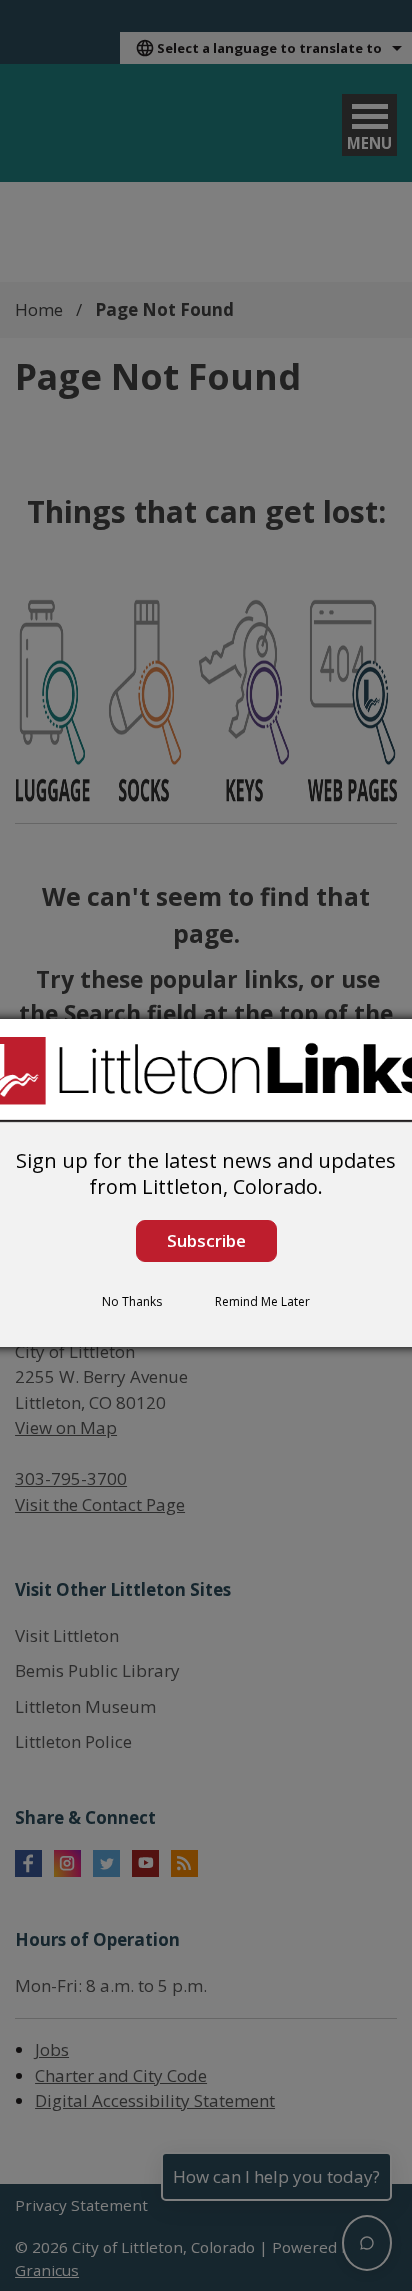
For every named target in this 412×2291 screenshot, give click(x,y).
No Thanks (132, 1301)
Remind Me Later (262, 1301)
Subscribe (206, 1240)
